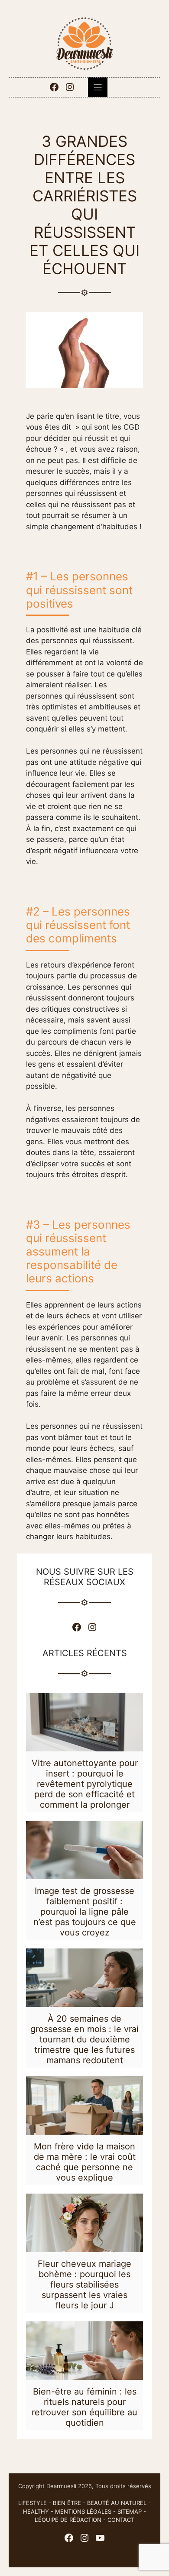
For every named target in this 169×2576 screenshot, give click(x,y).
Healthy (36, 2511)
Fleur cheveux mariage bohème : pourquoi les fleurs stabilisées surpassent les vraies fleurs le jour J (84, 2285)
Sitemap (130, 2511)
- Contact (118, 2520)
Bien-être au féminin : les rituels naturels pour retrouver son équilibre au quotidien (84, 2407)
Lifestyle (32, 2503)
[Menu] (98, 87)
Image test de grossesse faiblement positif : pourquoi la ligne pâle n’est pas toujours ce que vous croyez (85, 1912)
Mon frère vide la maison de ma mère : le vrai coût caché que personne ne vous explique (85, 2162)
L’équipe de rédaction (68, 2520)
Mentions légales (83, 2511)
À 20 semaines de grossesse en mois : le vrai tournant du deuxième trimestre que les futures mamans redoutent (84, 2039)
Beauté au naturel (117, 2503)
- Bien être (64, 2503)
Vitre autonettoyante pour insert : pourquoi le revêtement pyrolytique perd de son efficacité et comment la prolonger (85, 1784)
